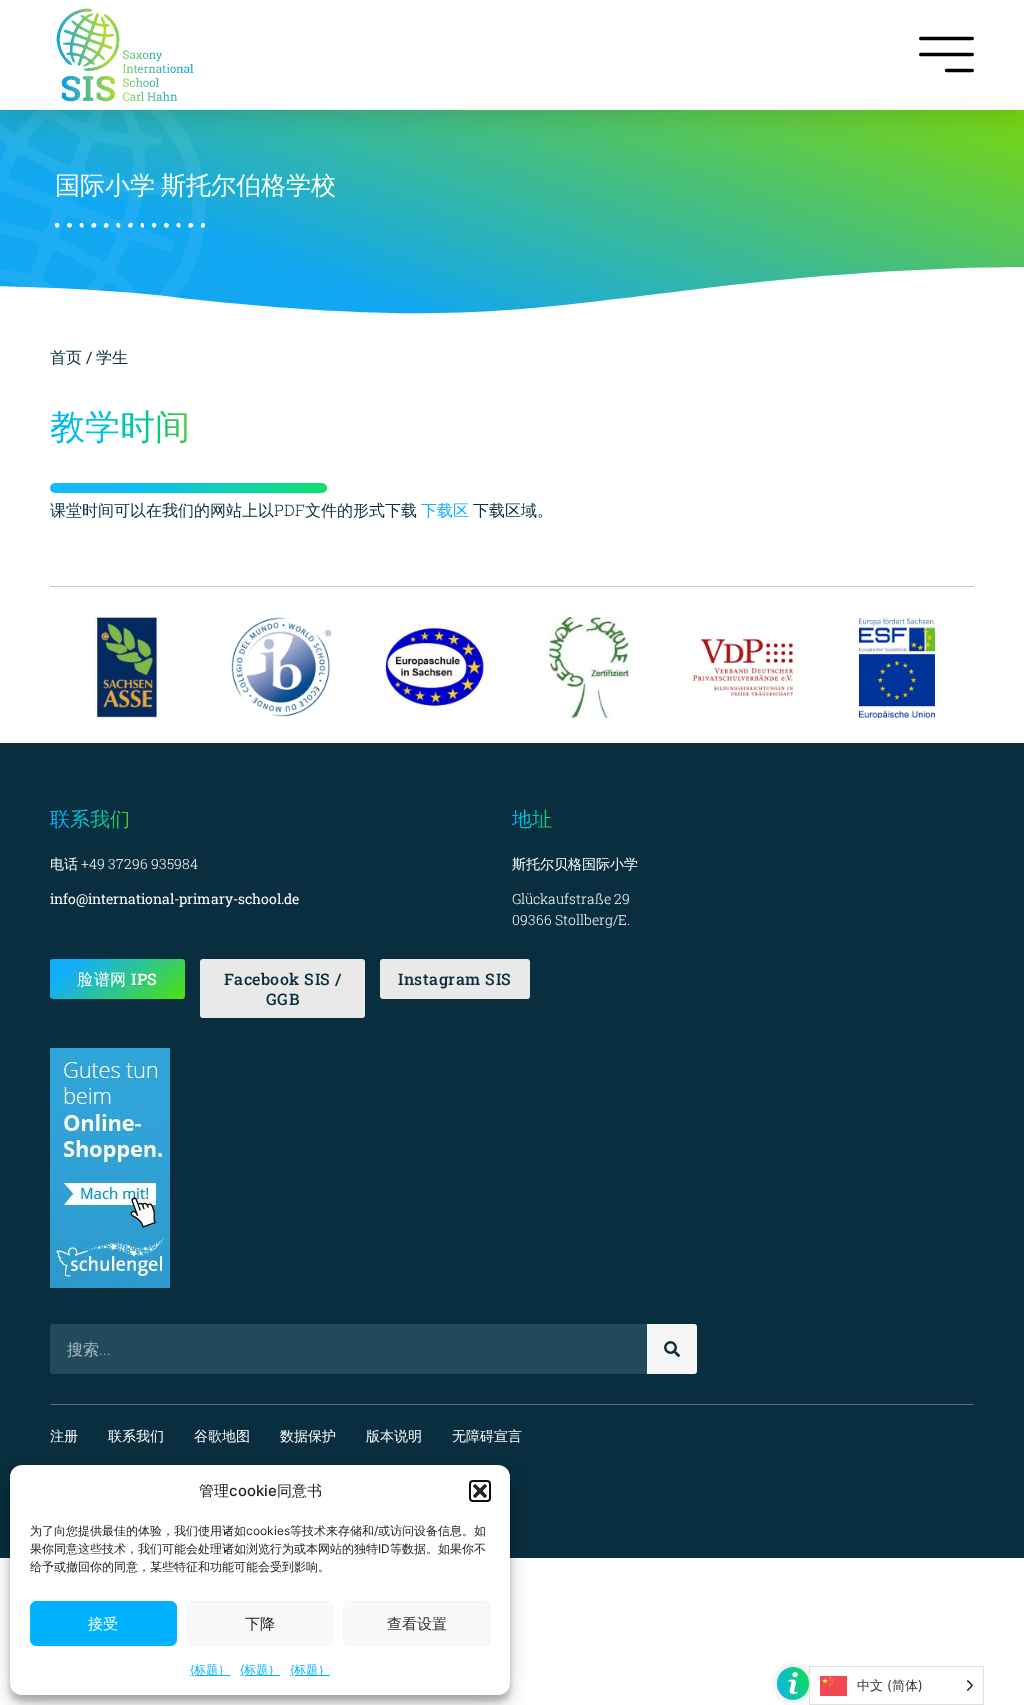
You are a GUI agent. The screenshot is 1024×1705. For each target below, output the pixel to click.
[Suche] (672, 1349)
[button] (480, 1491)
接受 (103, 1623)
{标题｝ (210, 1669)
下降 (260, 1623)
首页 (68, 356)
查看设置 (417, 1623)
